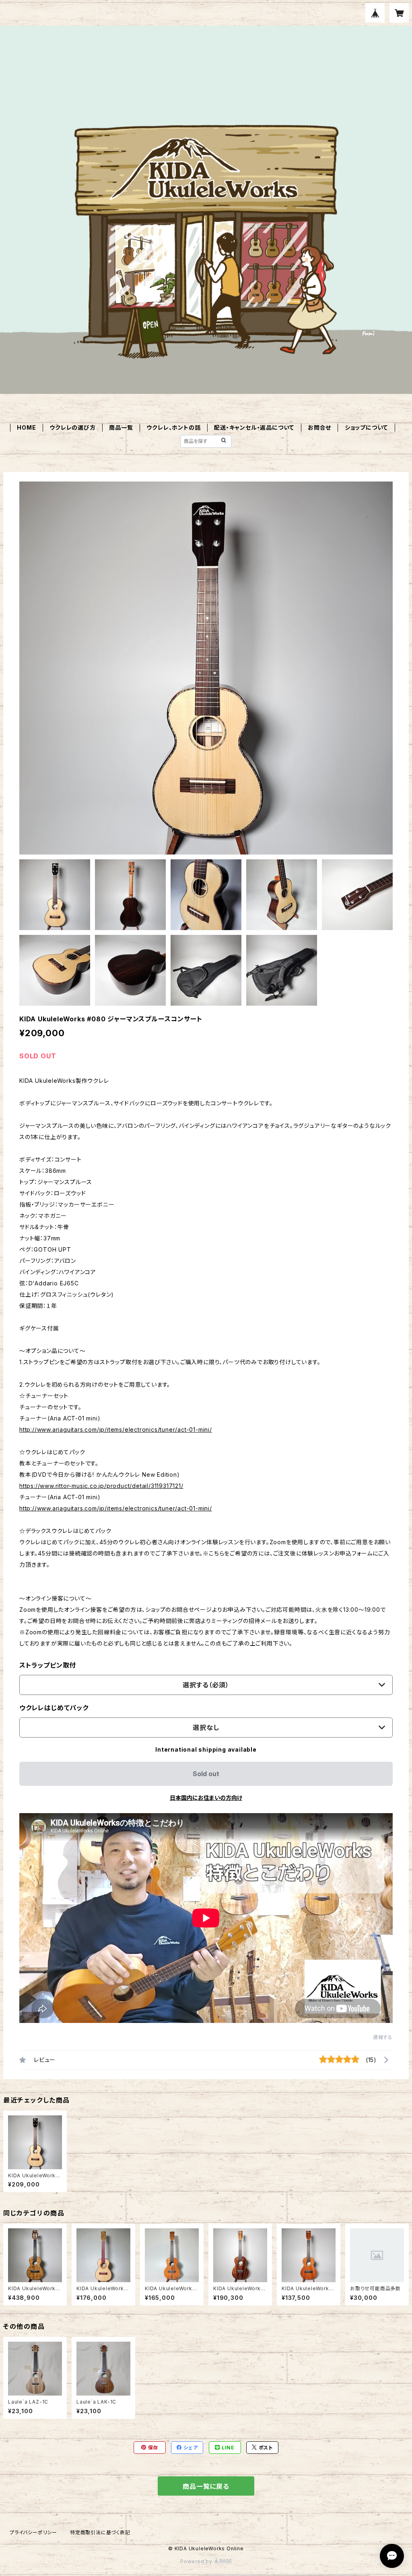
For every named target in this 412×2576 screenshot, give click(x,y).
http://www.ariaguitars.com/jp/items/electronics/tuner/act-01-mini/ (116, 1429)
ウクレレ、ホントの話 (173, 427)
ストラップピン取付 (48, 1665)
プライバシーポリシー (33, 2532)
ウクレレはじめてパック (54, 1708)
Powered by (197, 2561)
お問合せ (319, 427)
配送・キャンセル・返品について (254, 427)
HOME (26, 427)
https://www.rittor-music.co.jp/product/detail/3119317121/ (101, 1486)
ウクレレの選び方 (72, 427)
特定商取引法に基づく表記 (100, 2532)
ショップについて (366, 427)
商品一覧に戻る (206, 2486)
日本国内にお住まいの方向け (206, 1798)
